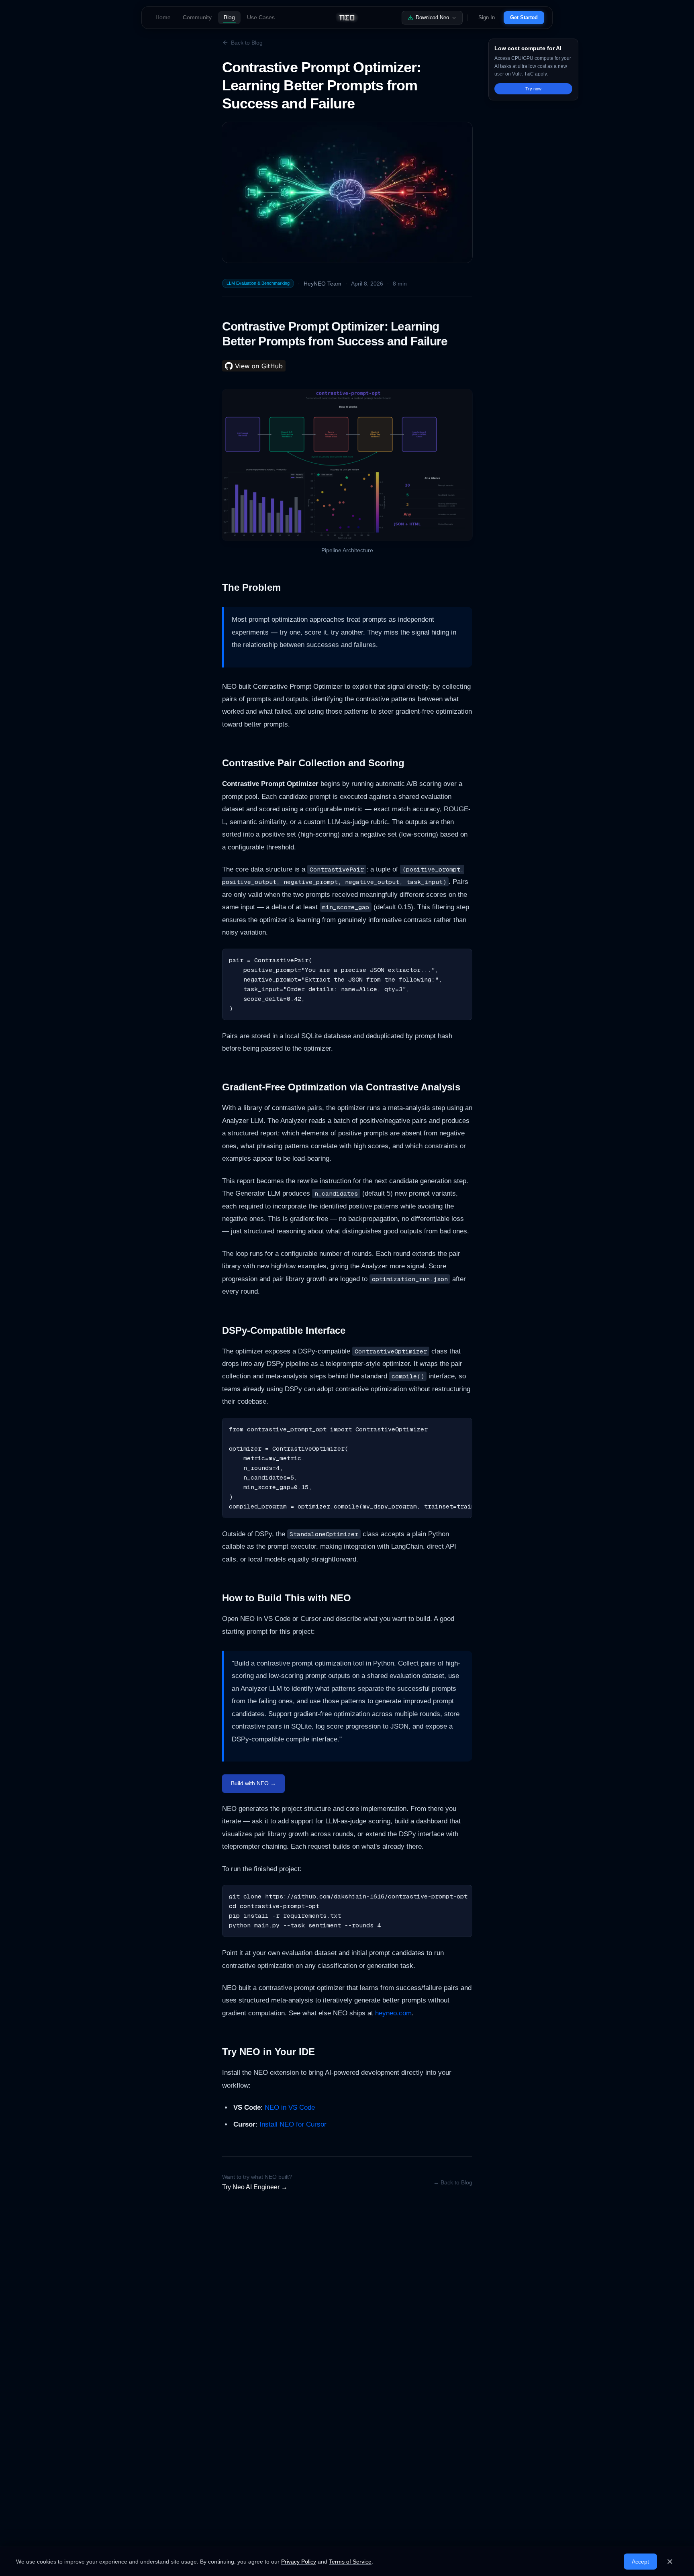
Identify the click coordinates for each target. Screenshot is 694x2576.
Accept (640, 2562)
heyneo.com (393, 2013)
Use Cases (261, 17)
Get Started (524, 17)
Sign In (487, 17)
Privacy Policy (299, 2562)
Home (163, 17)
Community (197, 17)
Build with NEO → (253, 1783)
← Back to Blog (453, 2182)
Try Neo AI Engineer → (255, 2187)
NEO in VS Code (290, 2108)
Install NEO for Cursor (293, 2124)
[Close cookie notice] (670, 2562)
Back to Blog (247, 43)
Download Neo (432, 17)
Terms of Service (350, 2562)
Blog (229, 17)
